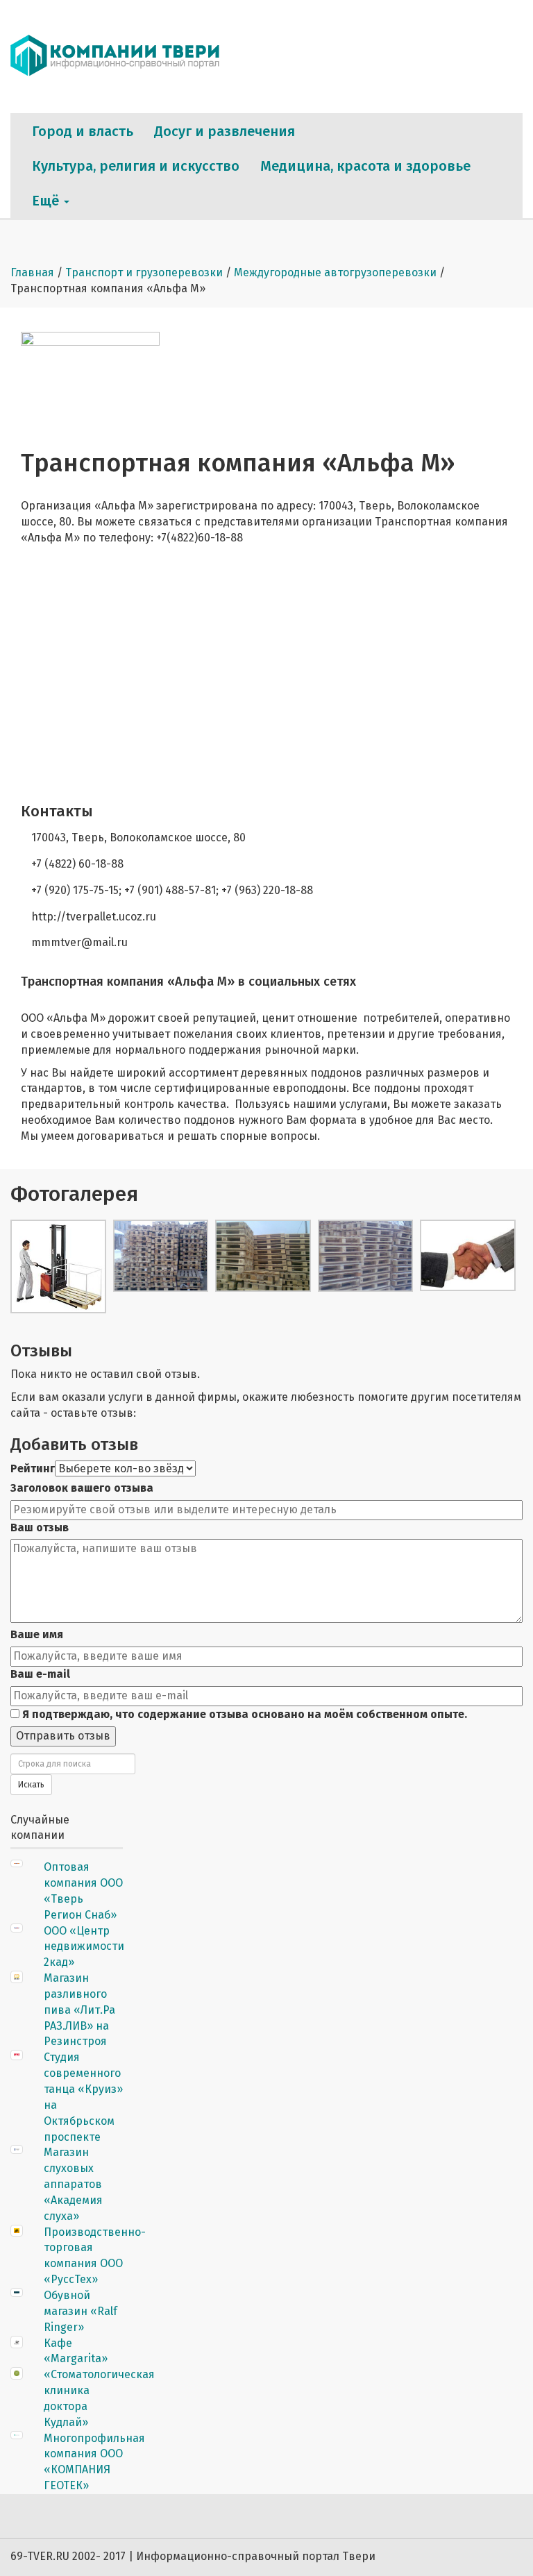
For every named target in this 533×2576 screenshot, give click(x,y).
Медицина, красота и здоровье (365, 166)
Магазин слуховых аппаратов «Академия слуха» (73, 2184)
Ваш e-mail (40, 1674)
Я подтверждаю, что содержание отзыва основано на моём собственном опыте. (243, 1714)
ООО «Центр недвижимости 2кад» (84, 1947)
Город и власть (83, 131)
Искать (31, 1785)
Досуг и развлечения (225, 131)
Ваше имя (37, 1634)
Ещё (47, 201)
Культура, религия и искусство (136, 166)
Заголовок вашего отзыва (82, 1488)
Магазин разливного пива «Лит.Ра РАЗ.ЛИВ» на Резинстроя (79, 2010)
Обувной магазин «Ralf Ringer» (81, 2311)
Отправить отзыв (63, 1736)
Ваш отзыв (40, 1527)
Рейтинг (33, 1468)
